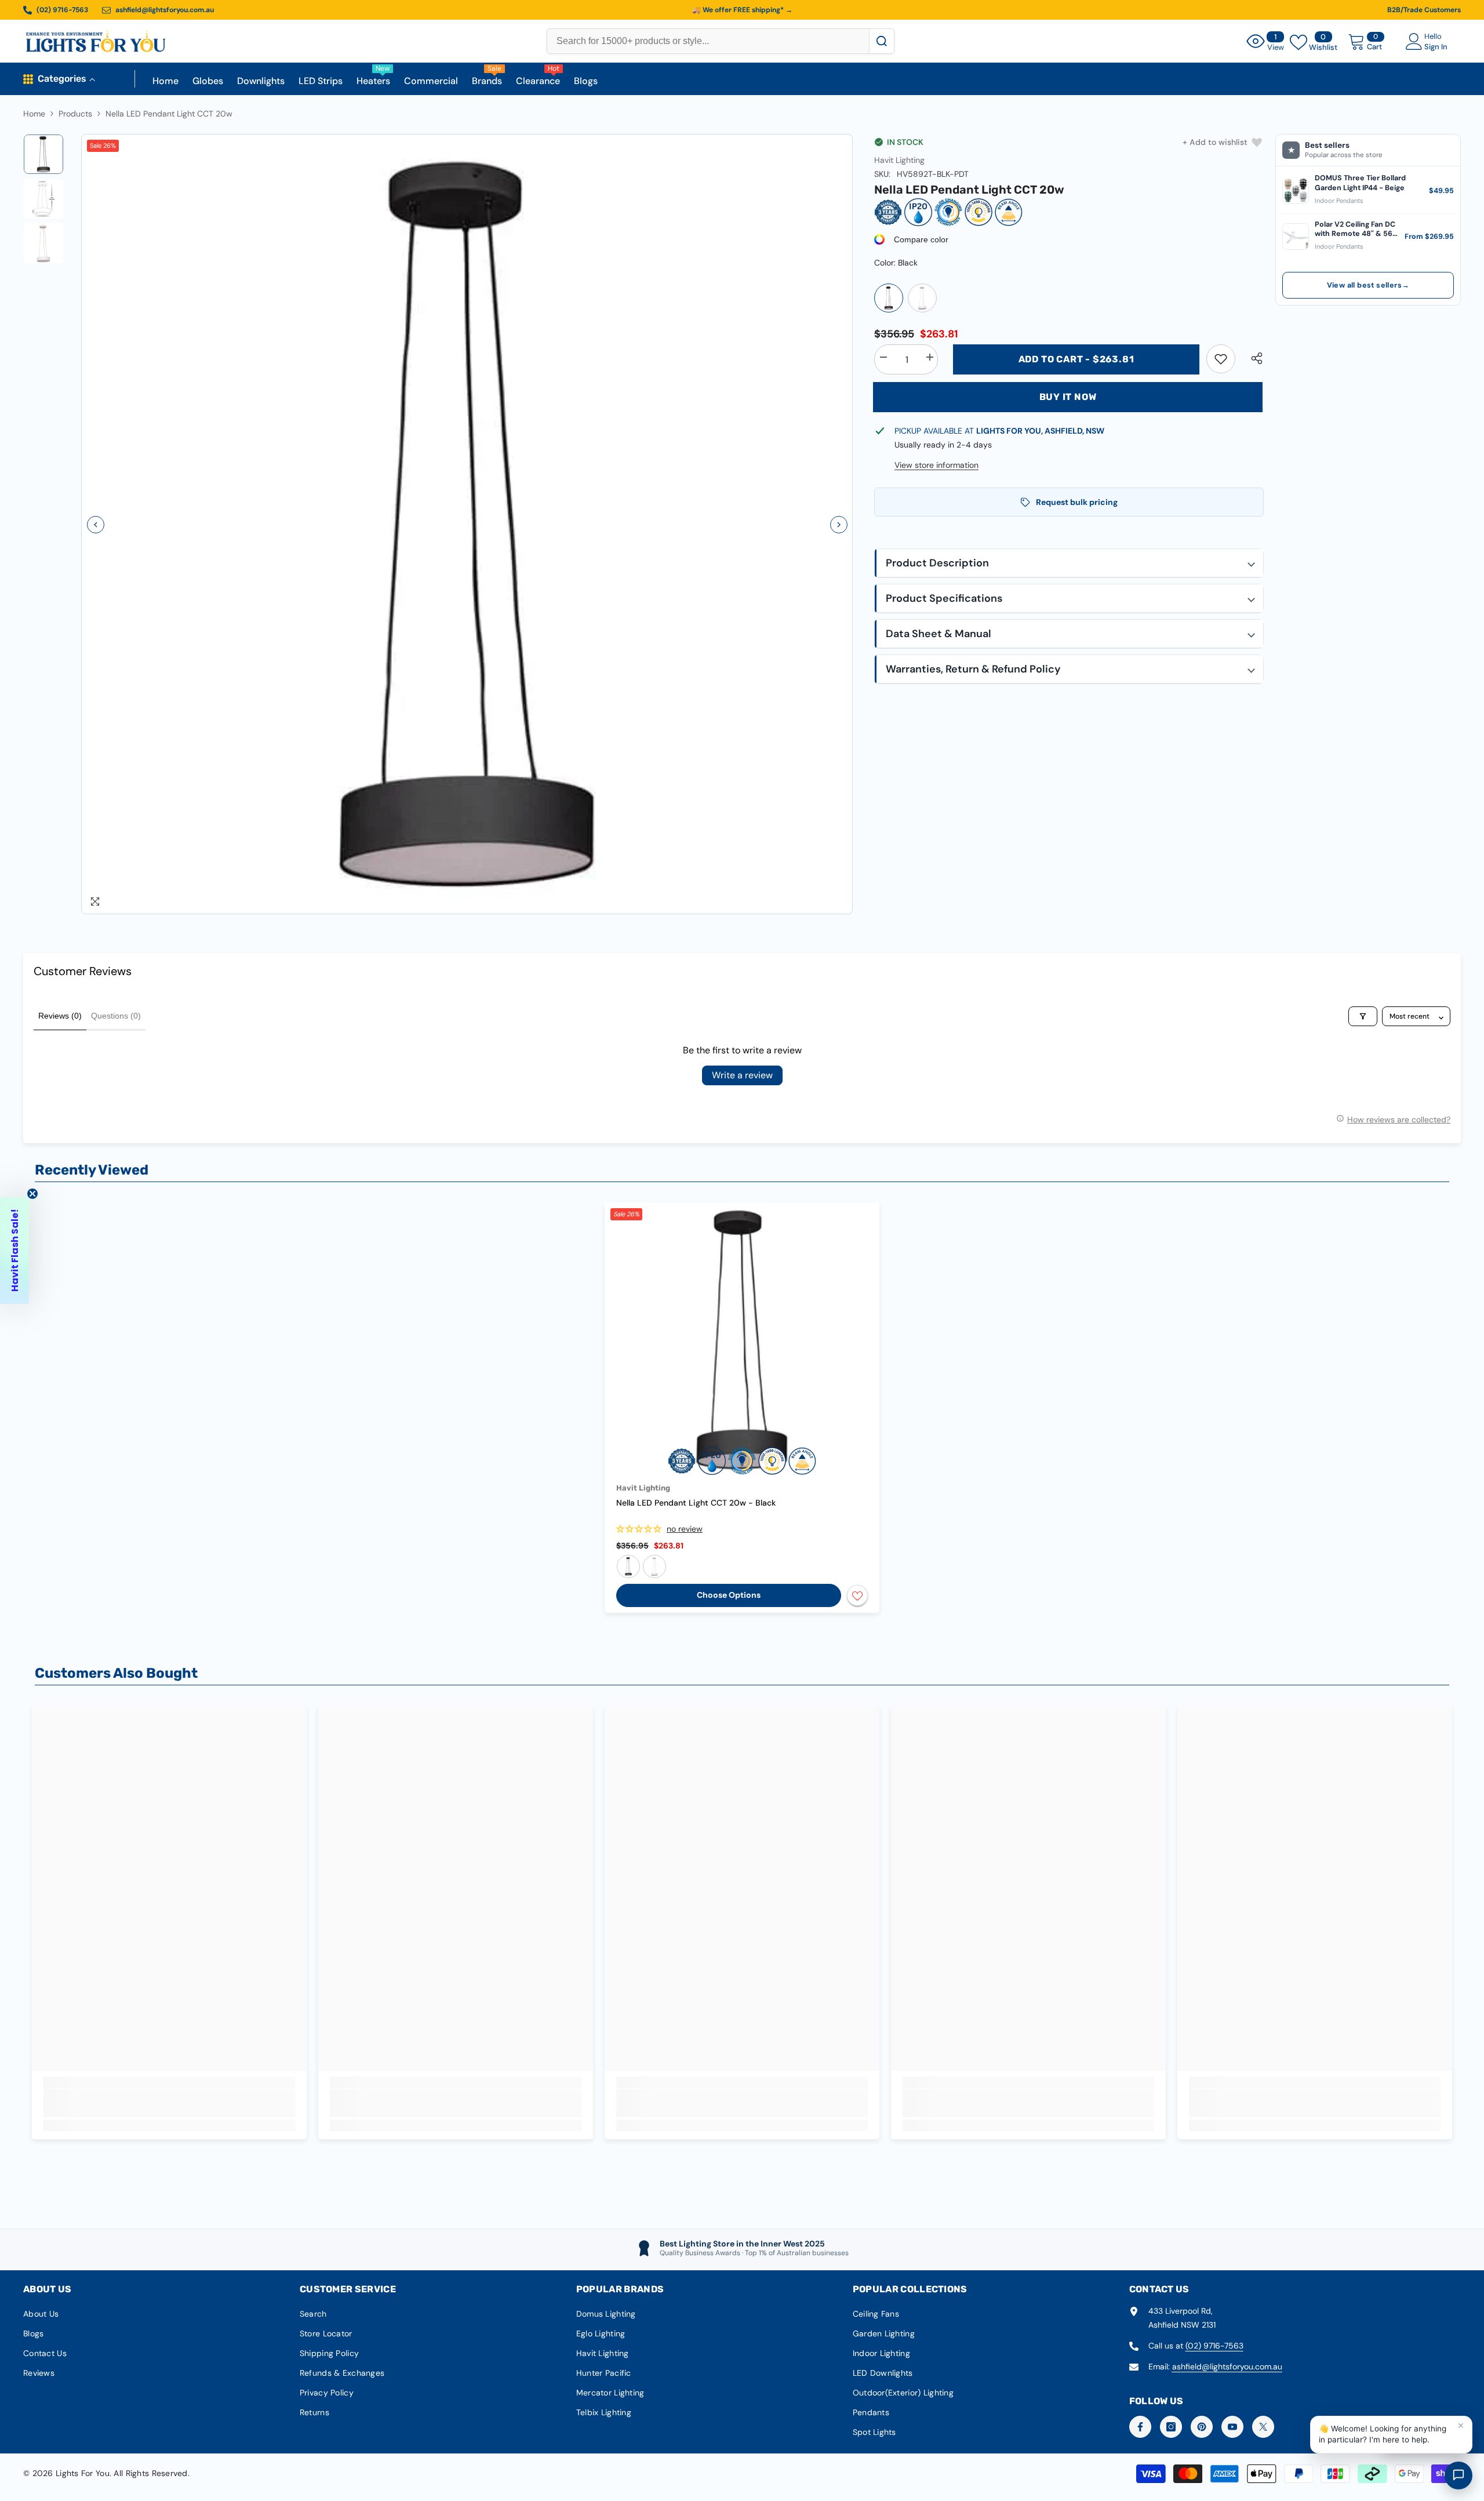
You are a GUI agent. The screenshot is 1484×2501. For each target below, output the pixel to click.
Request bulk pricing (1077, 502)
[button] (96, 525)
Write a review (742, 1075)
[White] (922, 298)
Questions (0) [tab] (116, 1016)
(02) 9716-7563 (1214, 2346)
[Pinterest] (1202, 2427)
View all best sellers (1368, 285)
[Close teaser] (32, 1194)
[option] (467, 524)
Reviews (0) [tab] (60, 1016)
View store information (936, 465)
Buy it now (1068, 397)
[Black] (889, 298)
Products (75, 114)
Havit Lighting (899, 160)
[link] (1221, 359)
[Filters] (1363, 1016)
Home (34, 114)
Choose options (729, 1595)
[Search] (881, 41)
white (654, 1566)
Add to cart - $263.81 (1076, 359)
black (628, 1566)
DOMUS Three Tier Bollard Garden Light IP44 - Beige (1360, 183)
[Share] (1252, 358)
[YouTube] (1232, 2427)
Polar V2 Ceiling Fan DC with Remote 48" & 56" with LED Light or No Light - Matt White (1355, 229)
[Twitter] (1263, 2427)
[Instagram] (1171, 2427)
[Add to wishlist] (857, 1595)
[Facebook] (1140, 2427)
